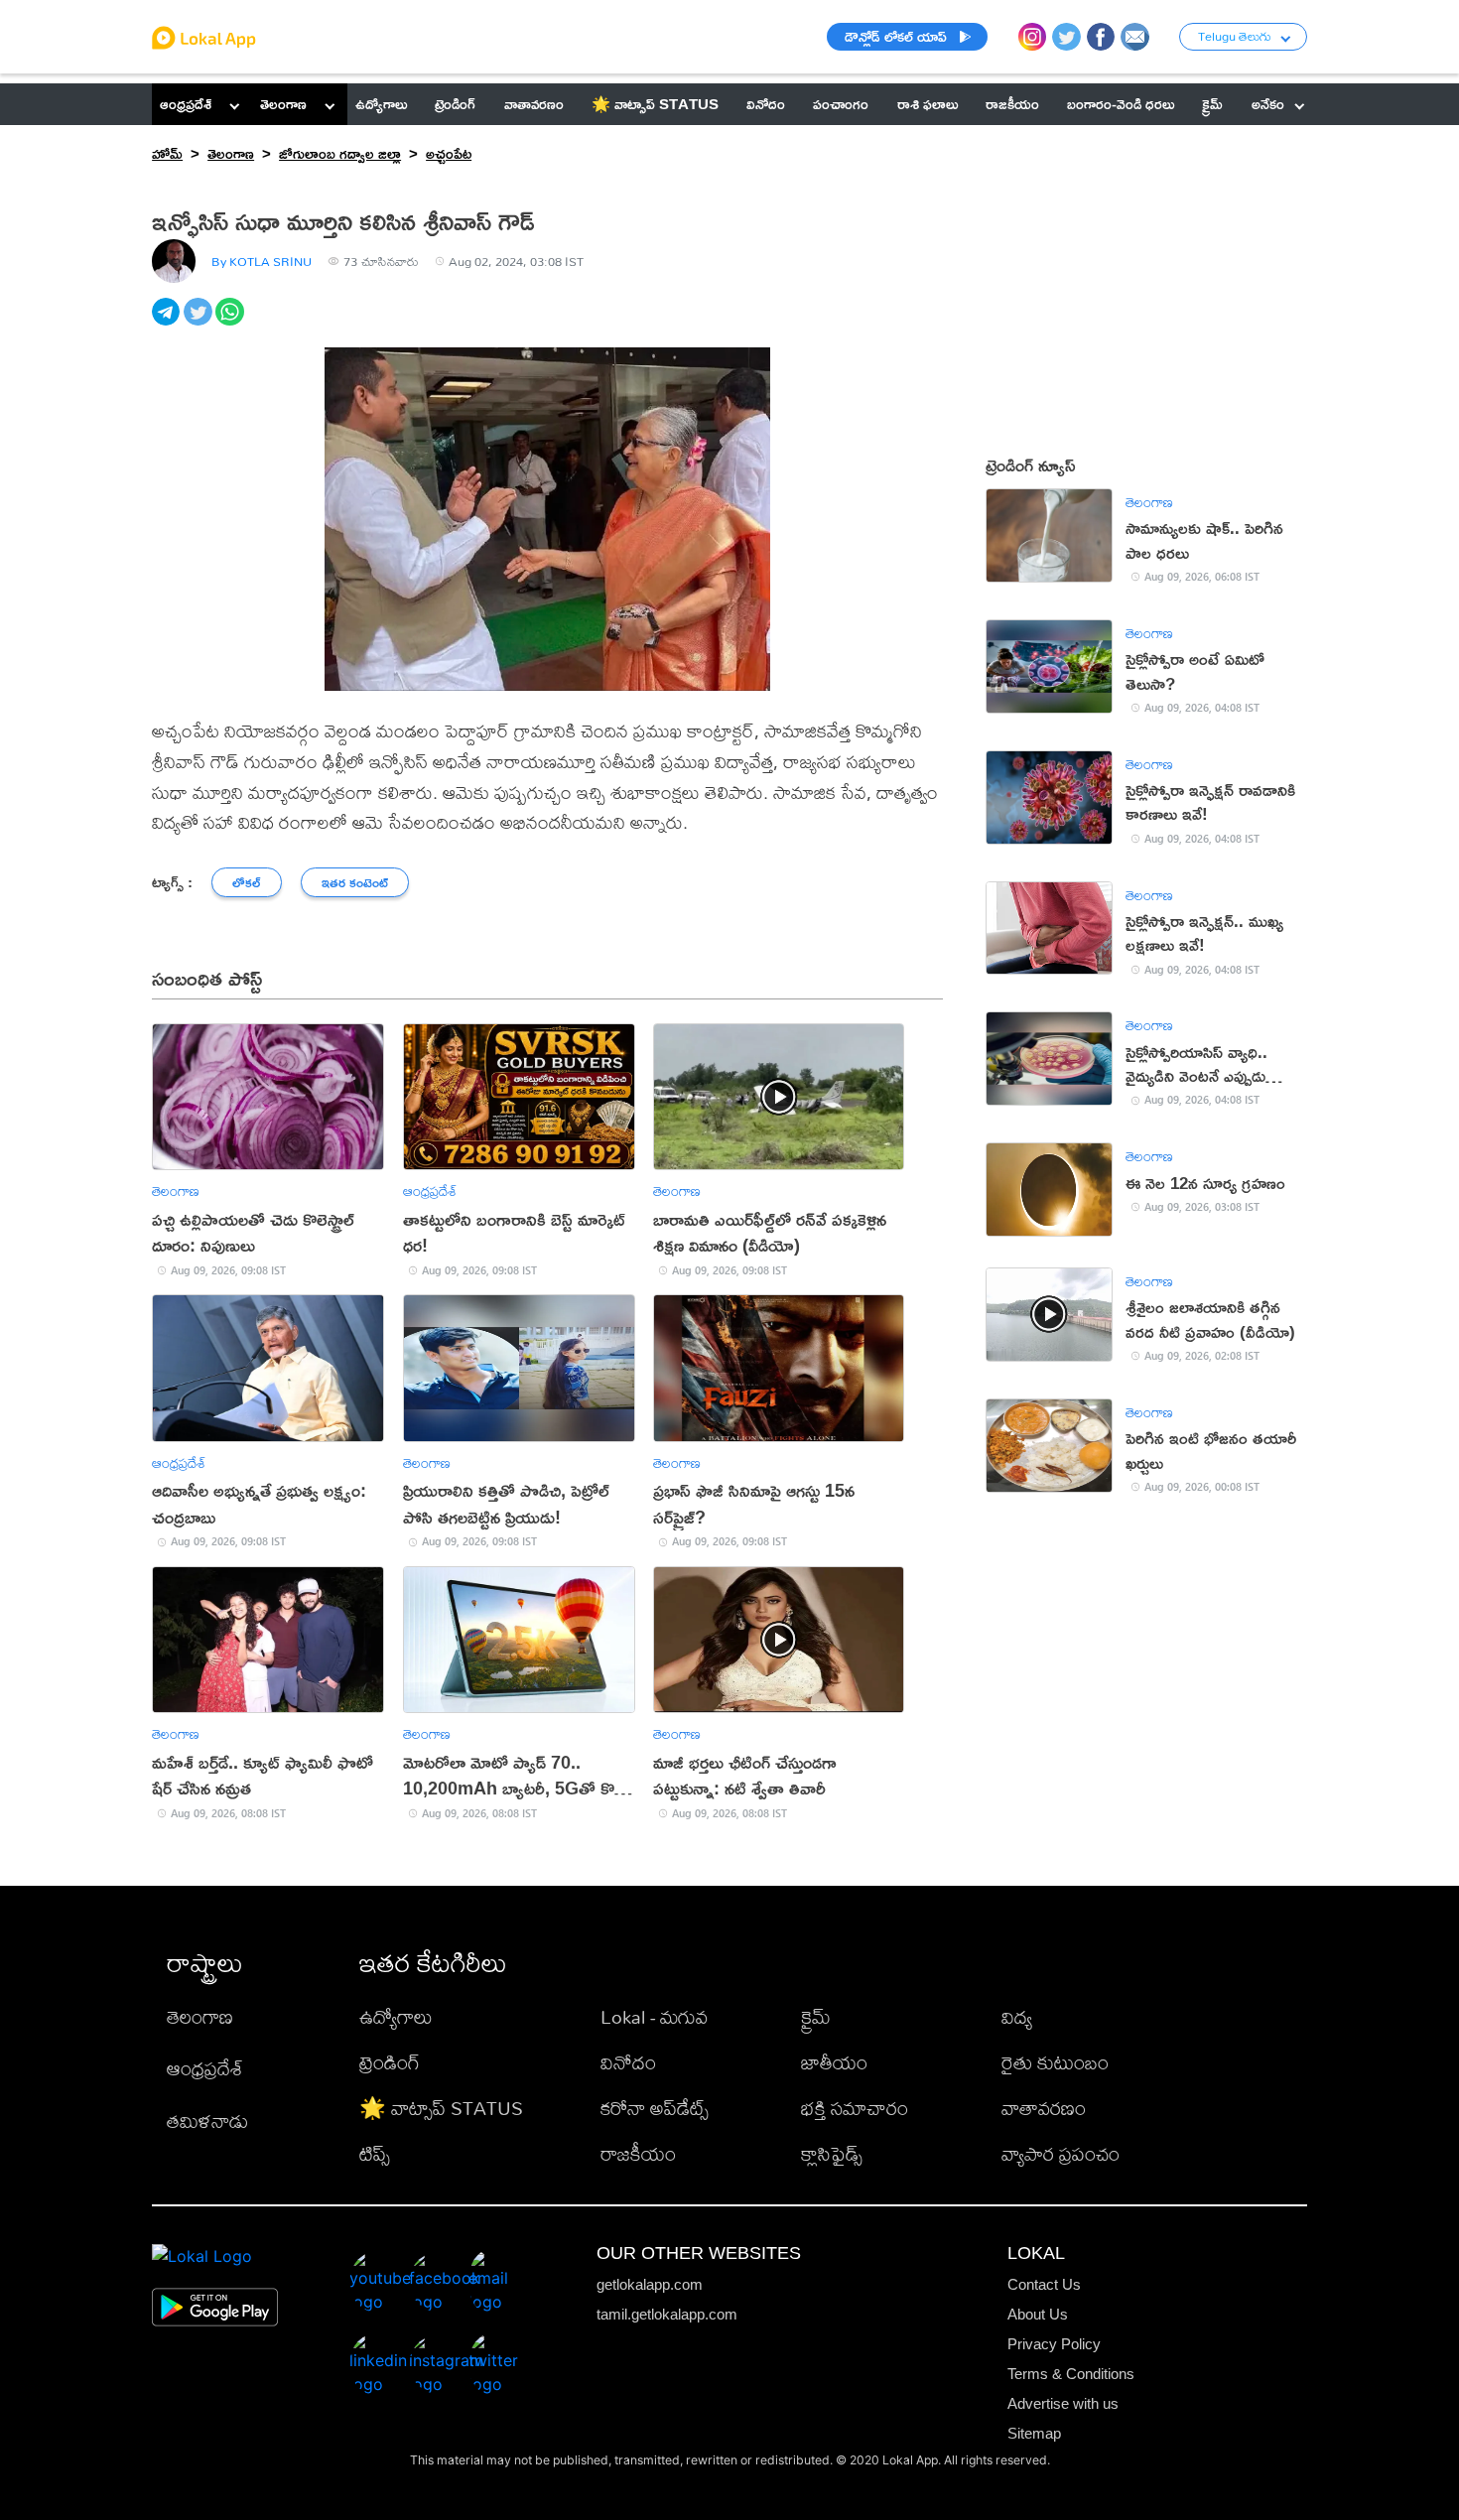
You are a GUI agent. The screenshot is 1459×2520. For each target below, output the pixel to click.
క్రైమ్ (816, 2016)
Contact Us (1044, 2284)
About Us (1038, 2314)
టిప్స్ (375, 2153)
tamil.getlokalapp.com (667, 2314)
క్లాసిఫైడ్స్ (832, 2153)
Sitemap (1034, 2433)
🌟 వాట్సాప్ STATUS (441, 2108)
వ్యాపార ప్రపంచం (1061, 2153)
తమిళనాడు (207, 2121)
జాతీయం (834, 2062)
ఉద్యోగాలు (396, 2016)
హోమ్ (167, 153)
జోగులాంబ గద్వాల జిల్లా (340, 153)
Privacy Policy (1054, 2344)
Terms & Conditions (1071, 2374)
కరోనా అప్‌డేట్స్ (655, 2108)
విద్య (1017, 2016)
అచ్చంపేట (449, 153)
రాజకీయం (638, 2153)
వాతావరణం (1044, 2108)
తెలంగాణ (283, 104)
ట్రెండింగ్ (390, 2062)
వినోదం (628, 2062)
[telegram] (168, 323)
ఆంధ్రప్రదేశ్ (186, 104)
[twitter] (199, 323)
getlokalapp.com (650, 2284)
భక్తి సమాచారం (855, 2108)
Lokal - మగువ (654, 2016)
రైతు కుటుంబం (1055, 2062)
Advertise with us (1063, 2403)
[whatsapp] (231, 323)
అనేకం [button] (1268, 104)
